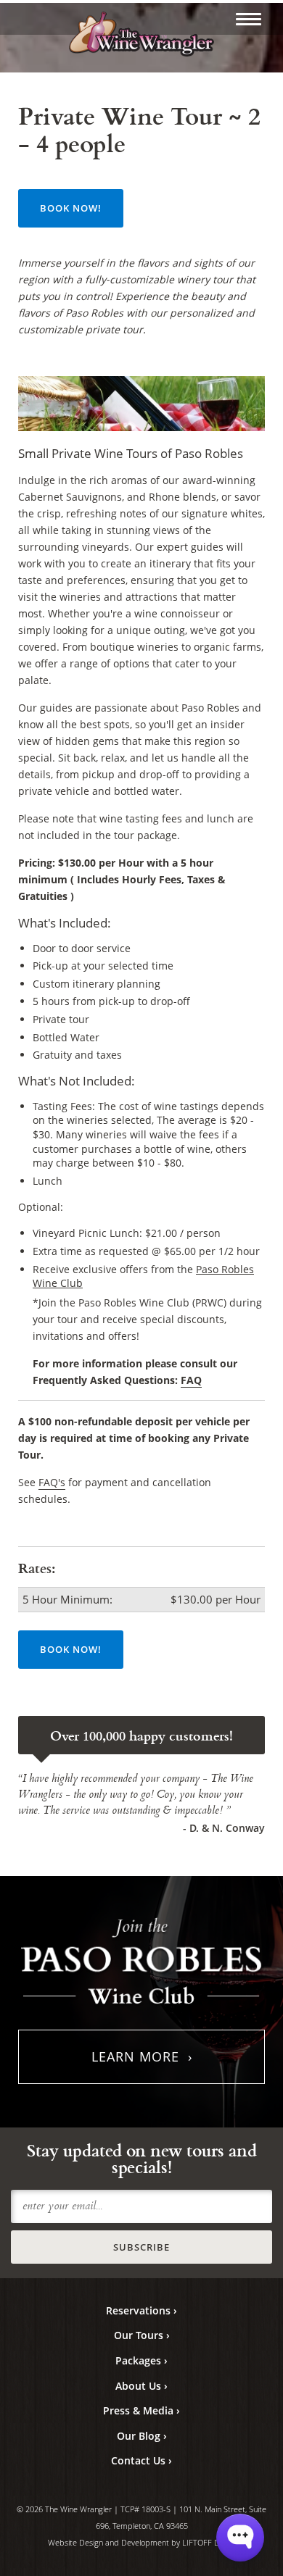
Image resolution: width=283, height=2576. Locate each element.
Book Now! (71, 208)
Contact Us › (141, 2460)
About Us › (141, 2386)
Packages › (141, 2360)
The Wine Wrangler (141, 35)
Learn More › (142, 2056)
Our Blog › (142, 2436)
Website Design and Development (108, 2542)
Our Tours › (142, 2335)
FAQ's (52, 1482)
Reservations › (141, 2310)
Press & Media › (141, 2410)
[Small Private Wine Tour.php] (249, 19)
